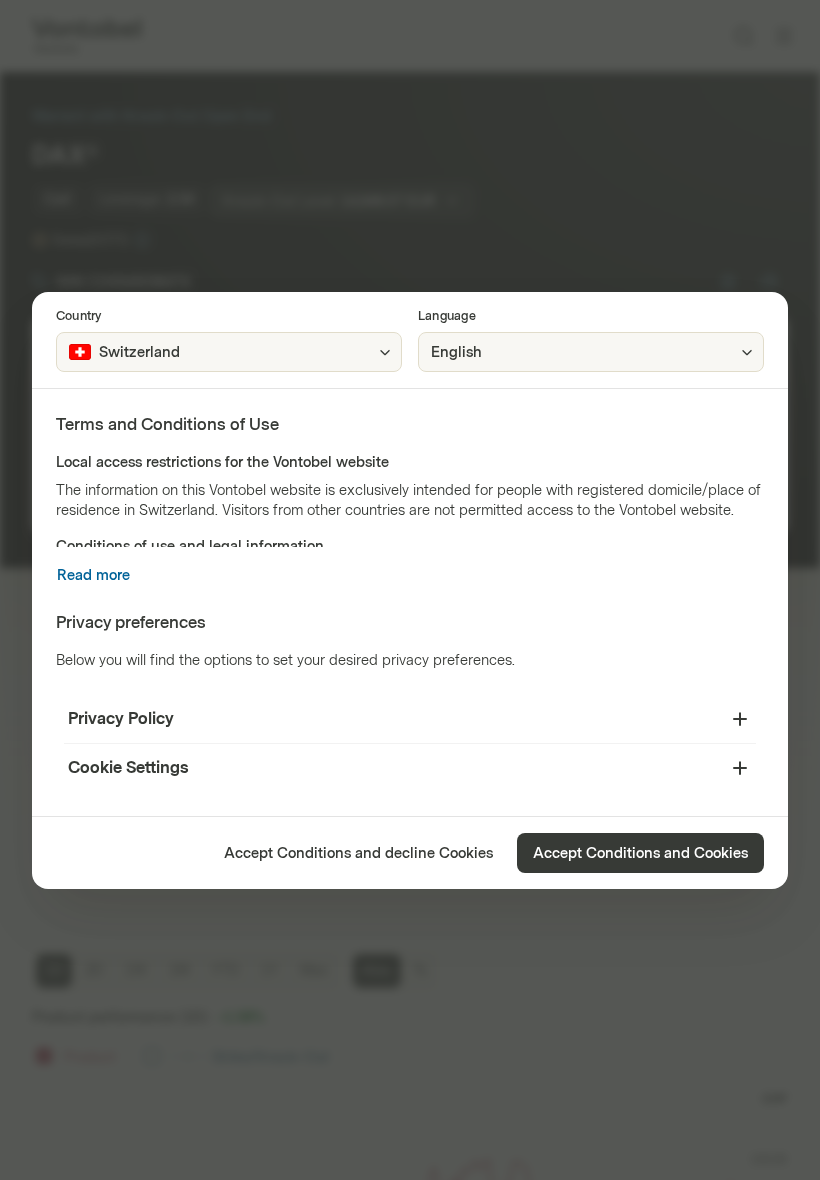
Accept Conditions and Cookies (640, 853)
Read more (93, 575)
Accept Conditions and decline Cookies (358, 853)
